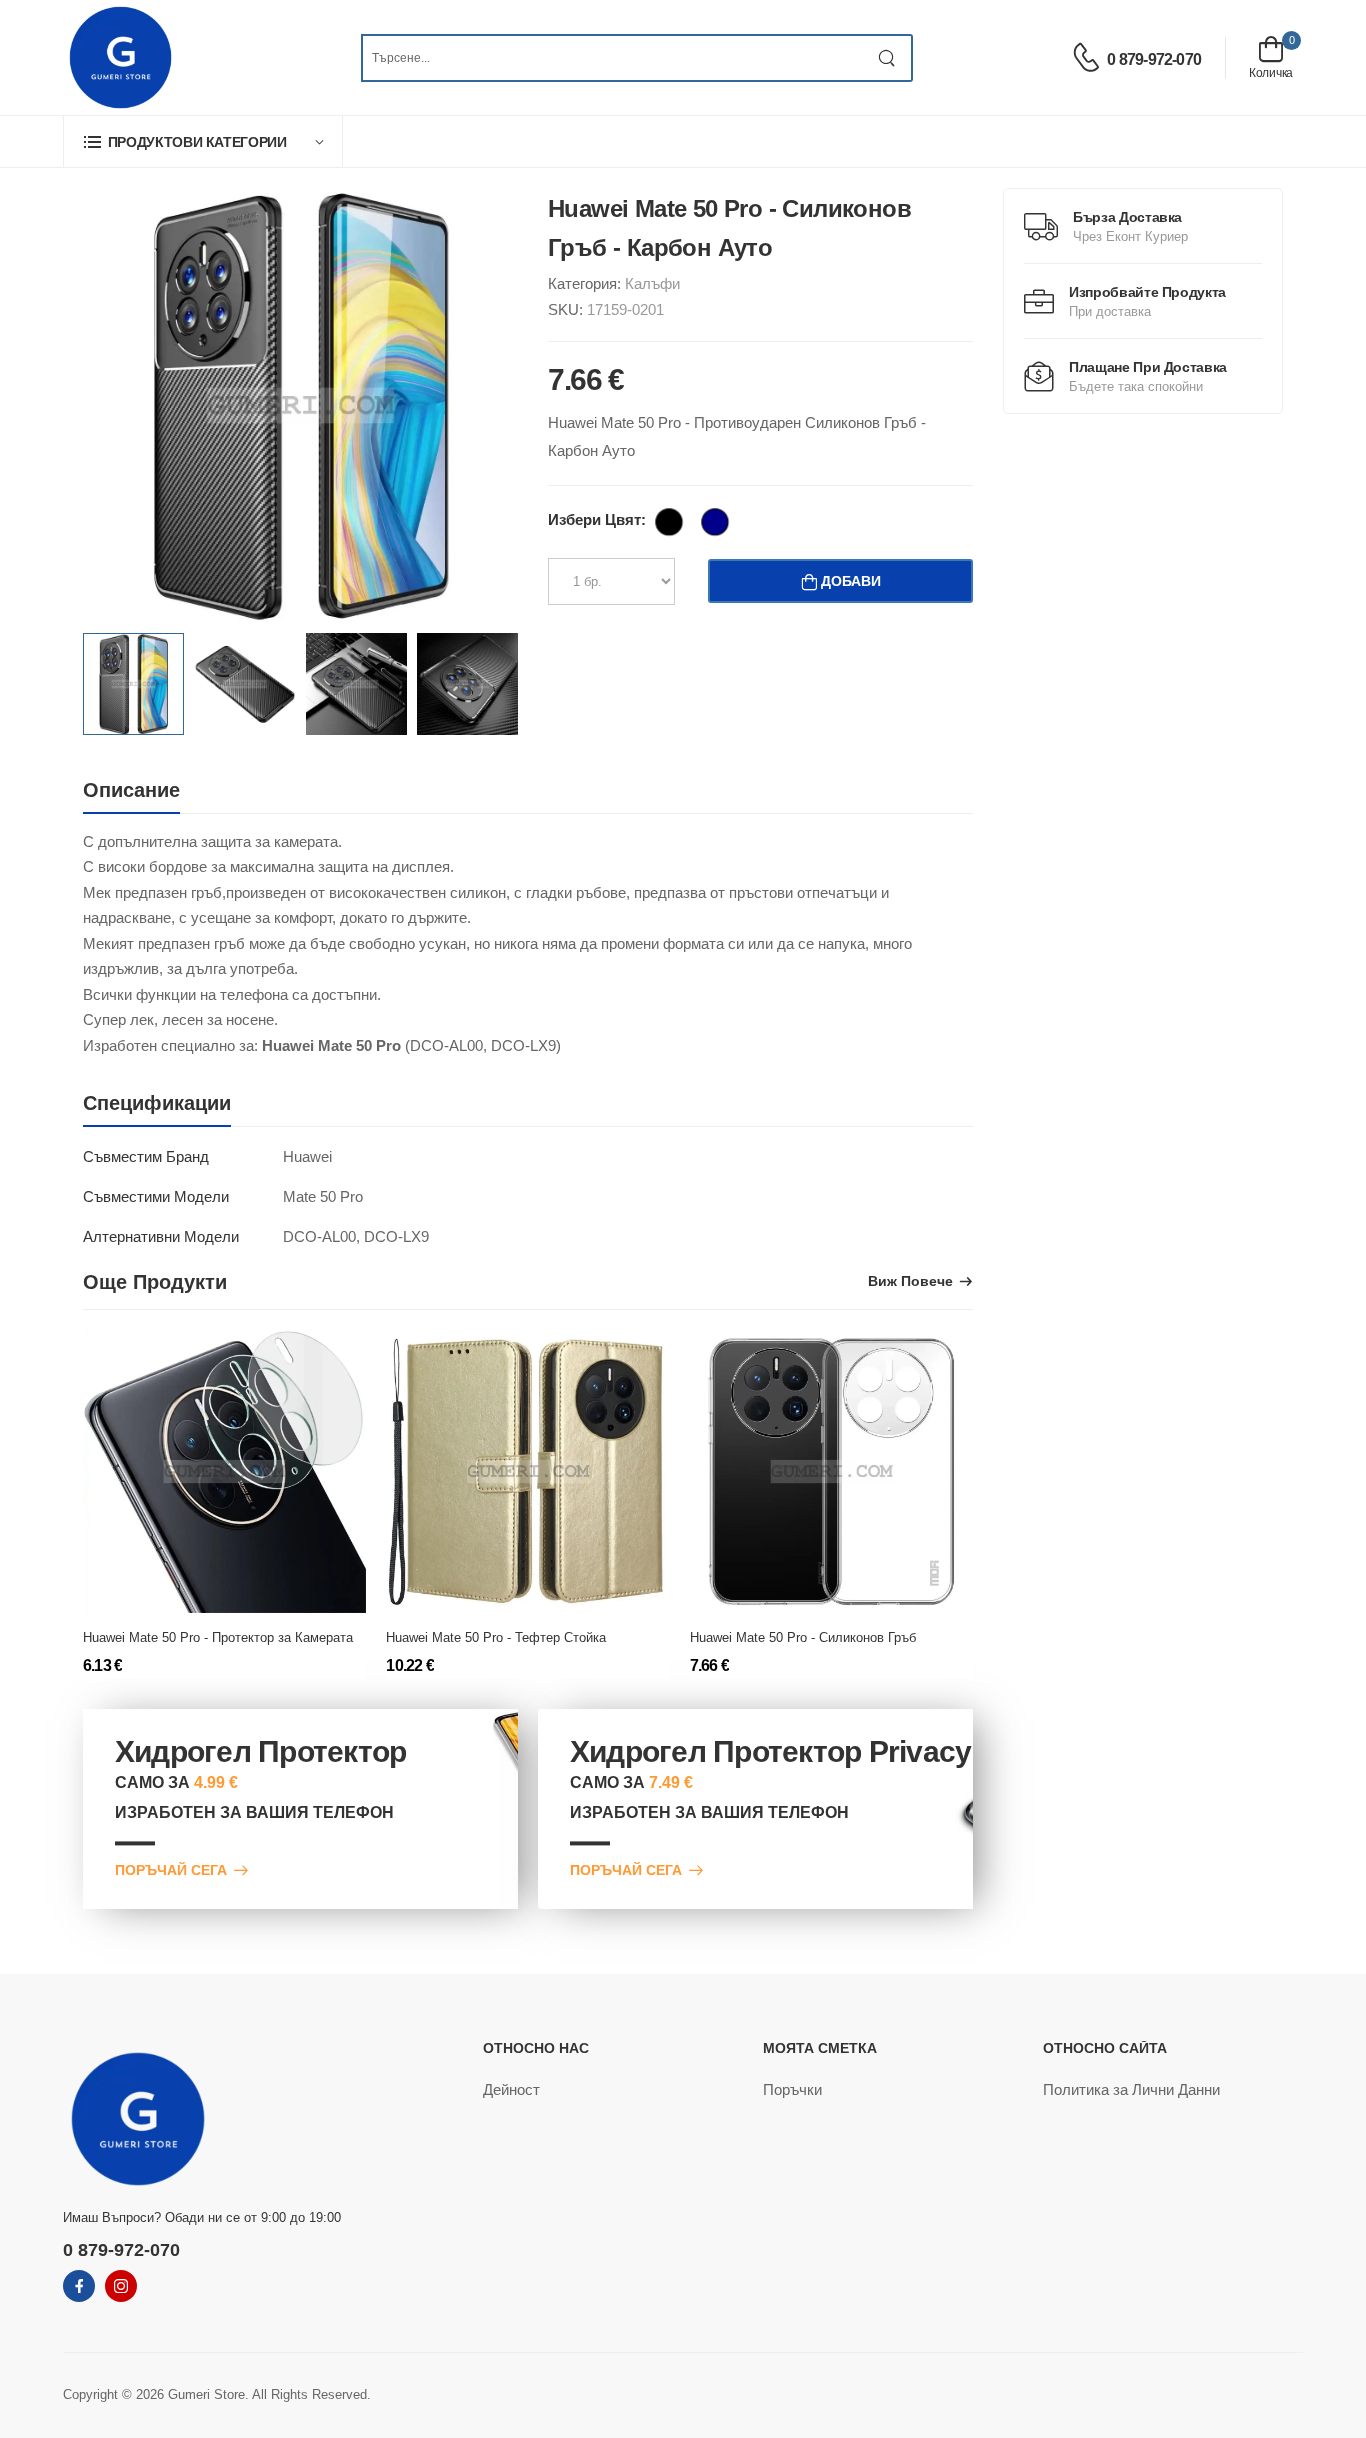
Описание (131, 790)
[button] (203, 141)
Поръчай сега (171, 1870)
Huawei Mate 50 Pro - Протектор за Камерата (218, 1637)
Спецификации (157, 1103)
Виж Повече (910, 1281)
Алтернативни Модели (161, 1236)
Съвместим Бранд (146, 1156)
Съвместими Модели (156, 1196)
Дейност (511, 2089)
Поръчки (792, 2089)
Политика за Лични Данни (1131, 2089)
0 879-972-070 (1154, 59)
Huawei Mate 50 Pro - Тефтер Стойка (496, 1637)
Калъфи (652, 283)
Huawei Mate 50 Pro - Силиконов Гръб (803, 1637)
